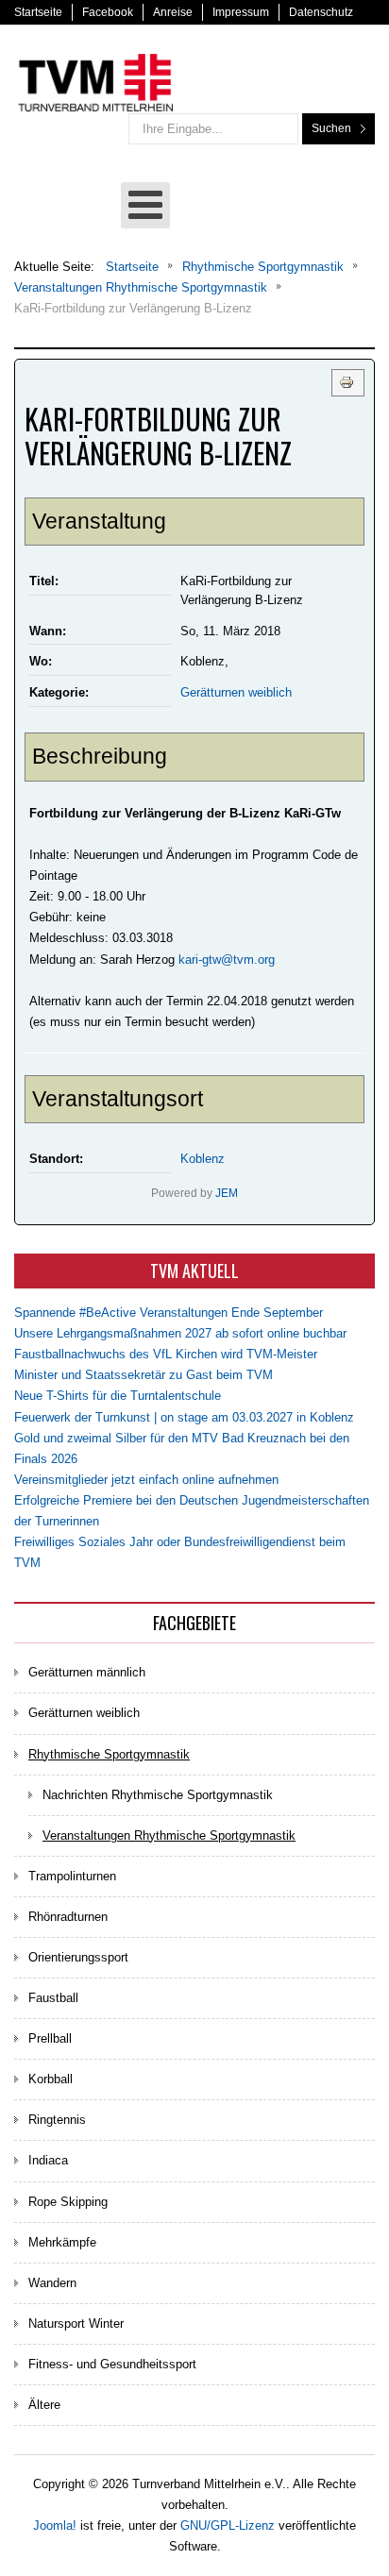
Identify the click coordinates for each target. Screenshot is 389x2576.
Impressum (241, 12)
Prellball (50, 2038)
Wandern (52, 2283)
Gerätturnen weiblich (236, 692)
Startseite (38, 12)
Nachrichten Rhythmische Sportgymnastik (158, 1795)
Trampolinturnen (72, 1876)
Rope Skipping (68, 2202)
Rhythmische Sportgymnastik (109, 1754)
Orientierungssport (78, 1957)
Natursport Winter (76, 2323)
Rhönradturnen (68, 1917)
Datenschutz (321, 12)
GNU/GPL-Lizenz (228, 2525)
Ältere (44, 2405)
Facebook (108, 12)
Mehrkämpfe (62, 2242)
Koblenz (203, 1159)
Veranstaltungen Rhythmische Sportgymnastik (169, 1835)
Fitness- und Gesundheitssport (112, 2364)
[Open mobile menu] (145, 205)
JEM (227, 1193)
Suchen (331, 128)
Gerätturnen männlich (87, 1672)
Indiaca (48, 2160)
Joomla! (55, 2525)
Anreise (173, 12)
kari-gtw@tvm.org (227, 960)
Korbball (51, 2079)
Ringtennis (57, 2120)
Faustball (53, 1998)
